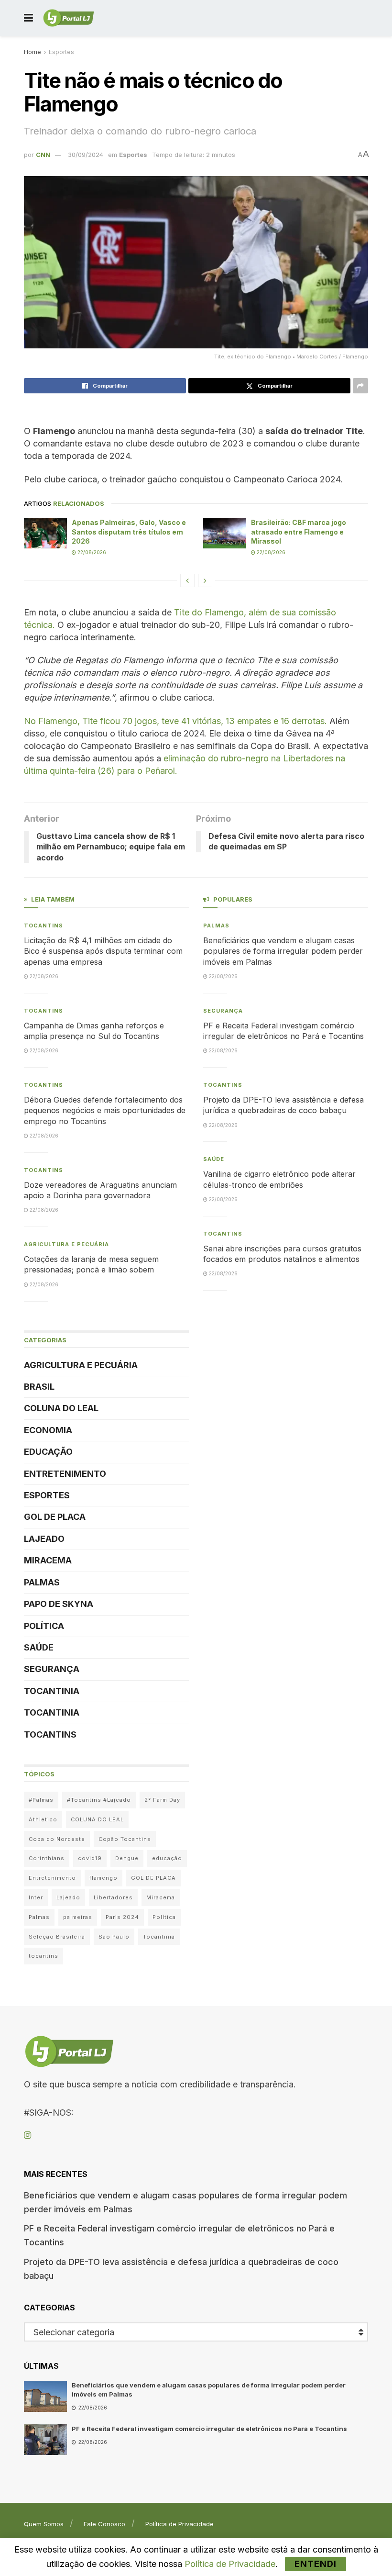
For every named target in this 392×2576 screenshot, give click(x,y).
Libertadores (113, 1897)
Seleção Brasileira (57, 1937)
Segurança (52, 1669)
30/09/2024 (86, 155)
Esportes (61, 52)
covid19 (90, 1858)
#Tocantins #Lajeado (99, 1800)
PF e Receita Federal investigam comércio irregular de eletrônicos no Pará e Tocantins (209, 2429)
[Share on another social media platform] (360, 386)
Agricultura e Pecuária (66, 1244)
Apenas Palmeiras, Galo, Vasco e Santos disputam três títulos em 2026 (129, 532)
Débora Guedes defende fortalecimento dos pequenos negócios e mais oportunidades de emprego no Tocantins (105, 1110)
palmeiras (78, 1917)
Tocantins (44, 926)
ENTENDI (316, 2564)
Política (44, 1626)
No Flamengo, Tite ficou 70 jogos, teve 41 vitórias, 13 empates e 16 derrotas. (175, 721)
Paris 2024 (122, 1917)
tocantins (44, 1956)
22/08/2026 (91, 552)
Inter (36, 1897)
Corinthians (47, 1858)
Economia (48, 1430)
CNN (43, 155)
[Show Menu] (28, 18)
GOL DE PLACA (55, 1517)
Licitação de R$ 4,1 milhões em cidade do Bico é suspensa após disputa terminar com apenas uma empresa (103, 951)
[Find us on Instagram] (27, 2136)
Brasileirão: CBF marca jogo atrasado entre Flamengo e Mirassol (299, 532)
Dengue (127, 1858)
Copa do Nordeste (57, 1839)
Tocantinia (52, 1691)
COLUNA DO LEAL (61, 1408)
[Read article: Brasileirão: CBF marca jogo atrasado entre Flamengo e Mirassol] (225, 533)
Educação (48, 1452)
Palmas (42, 1582)
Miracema (48, 1560)
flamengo (103, 1878)
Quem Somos (44, 2524)
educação (167, 1858)
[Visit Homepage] (69, 18)
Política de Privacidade (180, 2524)
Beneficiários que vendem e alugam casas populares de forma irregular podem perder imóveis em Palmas (283, 951)
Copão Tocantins (125, 1839)
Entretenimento (65, 1474)
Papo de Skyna (59, 1604)
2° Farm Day (162, 1800)
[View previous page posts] (187, 580)
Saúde (39, 1647)
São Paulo (114, 1937)
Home (33, 52)
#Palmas (41, 1800)
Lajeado (44, 1539)
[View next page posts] (205, 580)
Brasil (39, 1387)
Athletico (43, 1819)
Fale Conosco (104, 2524)
